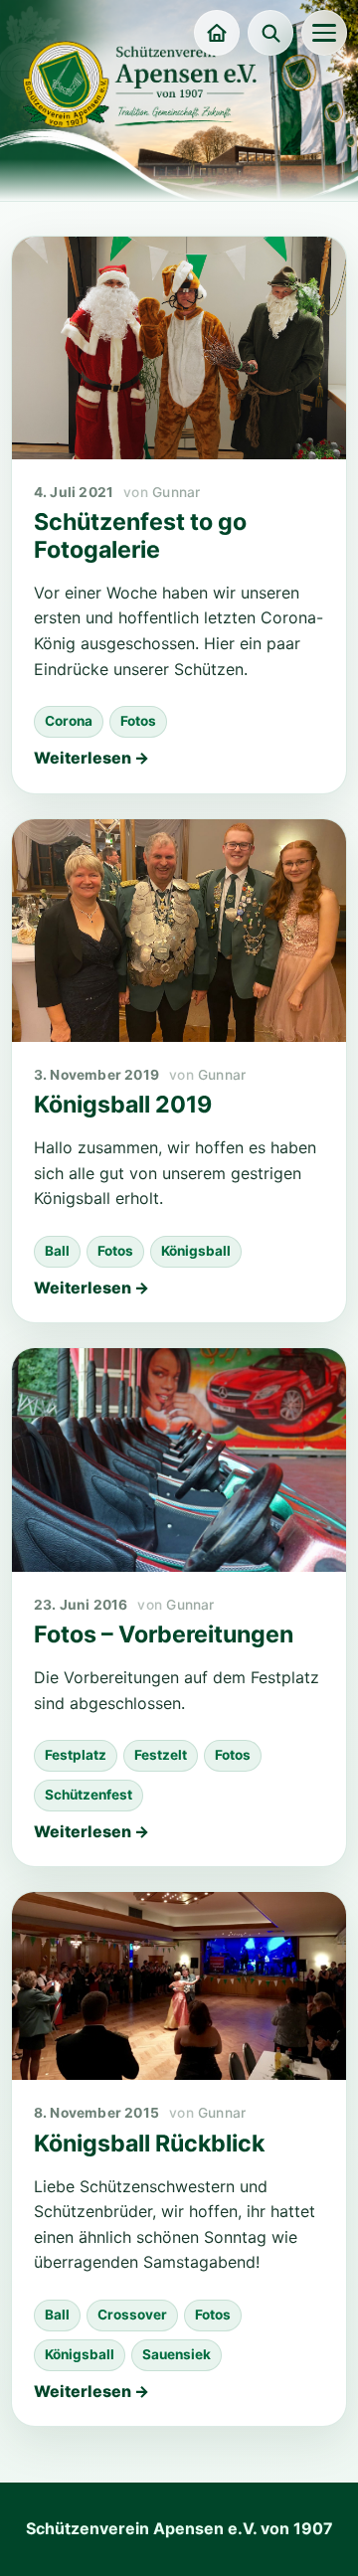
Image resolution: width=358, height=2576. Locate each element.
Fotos (138, 721)
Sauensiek (177, 2354)
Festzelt (161, 1755)
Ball (57, 1251)
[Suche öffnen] (270, 33)
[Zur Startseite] (217, 33)
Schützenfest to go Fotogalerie (140, 536)
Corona (69, 721)
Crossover (132, 2315)
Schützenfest (89, 1795)
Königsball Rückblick (149, 2144)
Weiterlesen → (91, 758)
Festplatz (76, 1755)
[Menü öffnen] (324, 33)
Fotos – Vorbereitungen (164, 1634)
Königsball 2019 (123, 1105)
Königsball (196, 1251)
